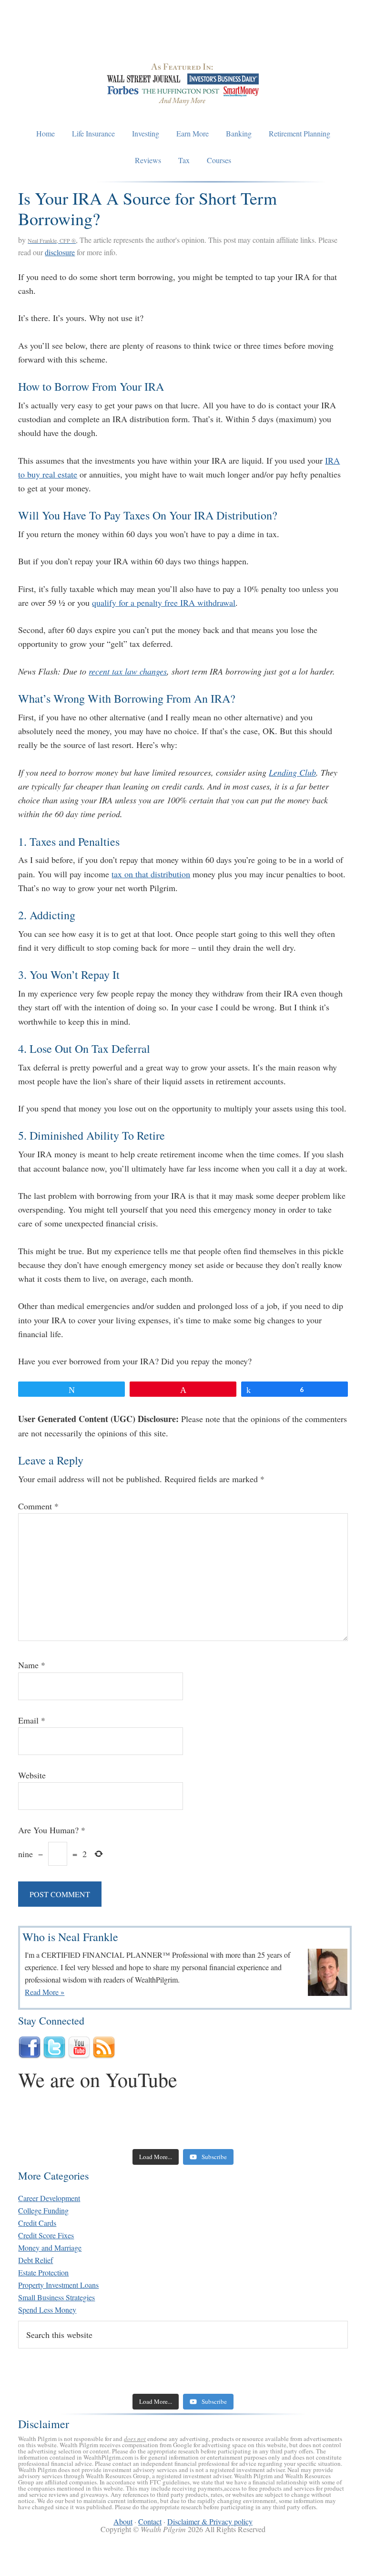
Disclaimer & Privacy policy (210, 2521)
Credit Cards (37, 2223)
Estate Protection (43, 2272)
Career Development (49, 2198)
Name (32, 1665)
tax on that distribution (151, 874)
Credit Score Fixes (46, 2235)
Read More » (45, 1992)
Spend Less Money (47, 2310)
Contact (150, 2521)
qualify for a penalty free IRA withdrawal (164, 602)
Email (32, 1720)
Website (32, 1775)
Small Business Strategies (56, 2297)
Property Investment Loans (58, 2285)
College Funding (43, 2210)
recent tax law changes (128, 671)
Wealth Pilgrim (183, 38)
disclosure (60, 252)
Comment (38, 1506)
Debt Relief (36, 2260)
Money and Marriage (50, 2248)
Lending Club (292, 772)
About (123, 2521)
